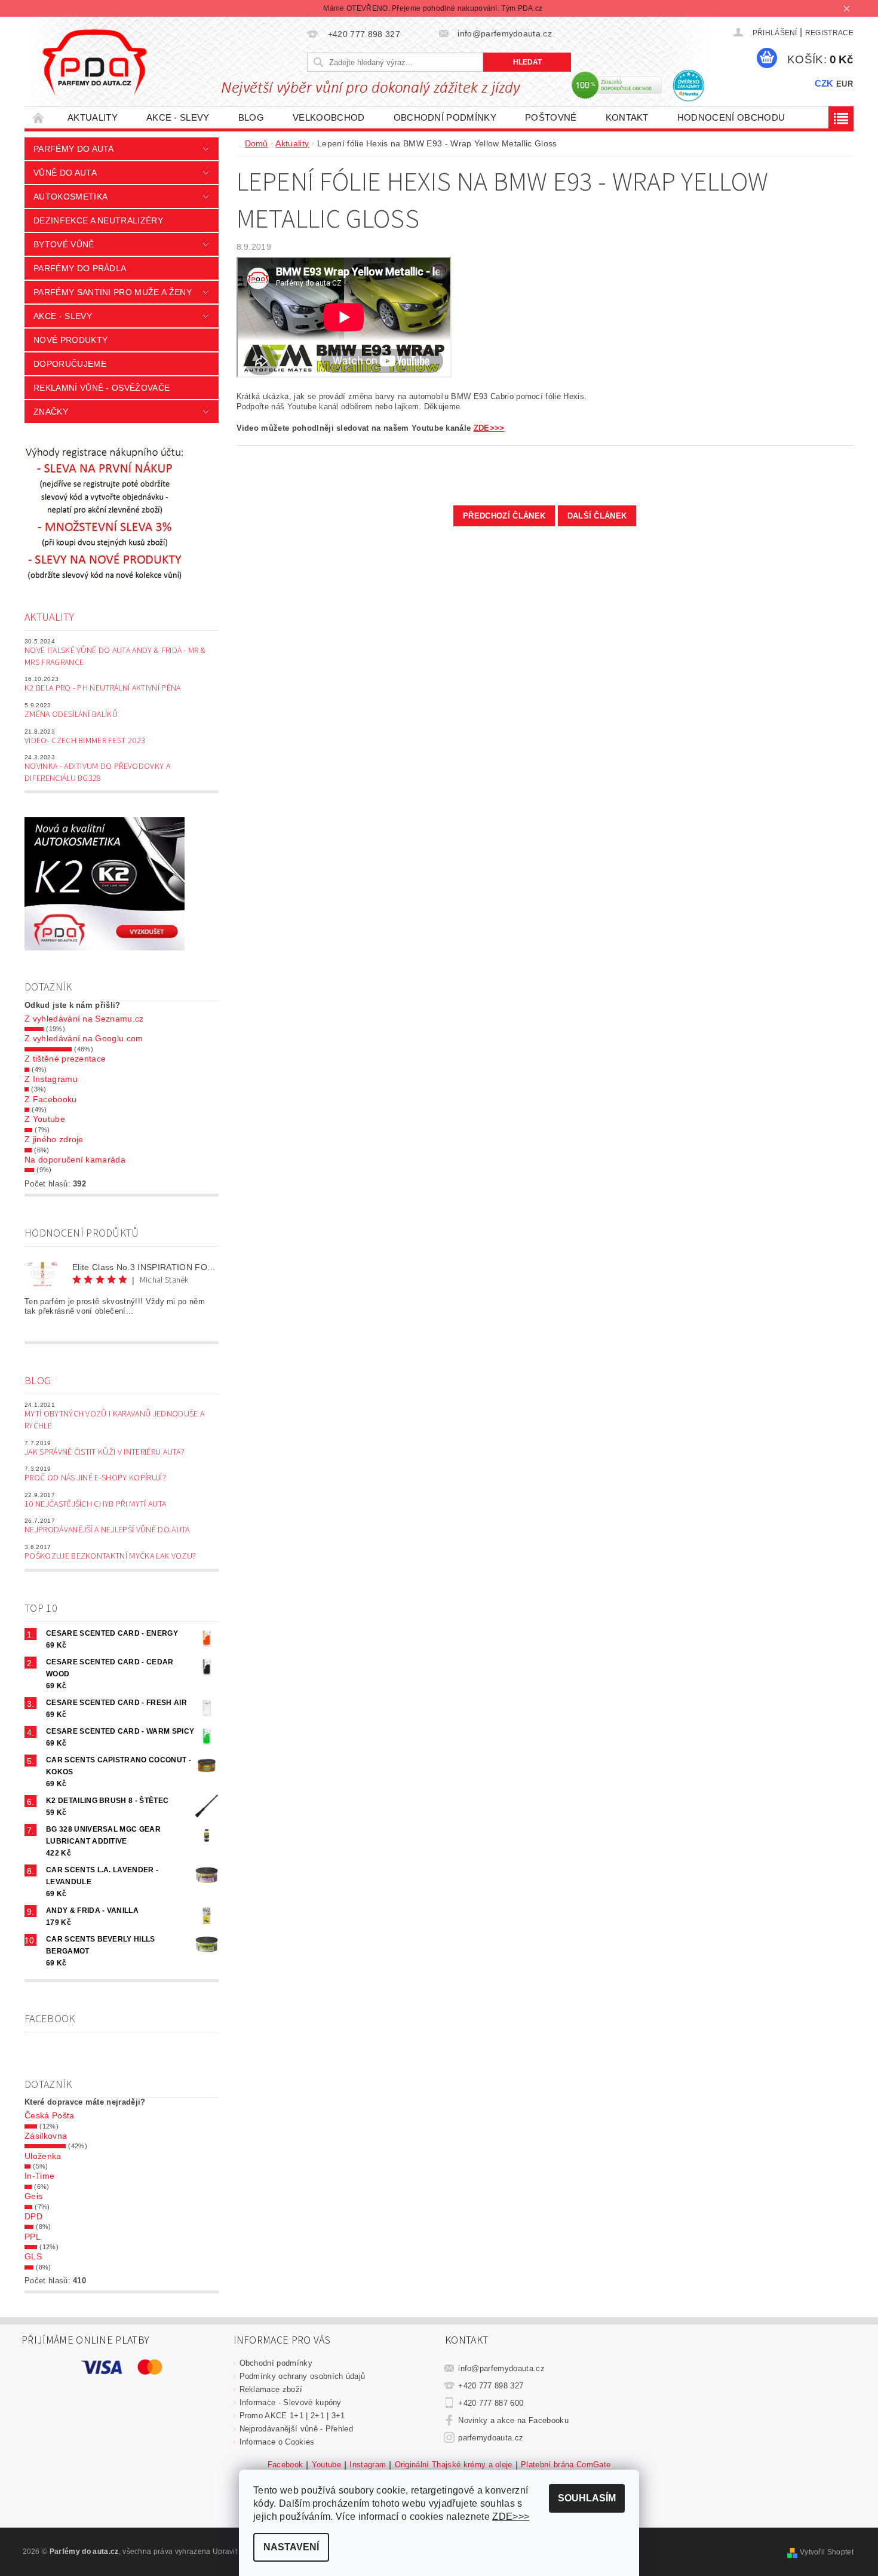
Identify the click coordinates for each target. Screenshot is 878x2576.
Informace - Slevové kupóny (291, 2402)
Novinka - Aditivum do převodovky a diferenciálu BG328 (97, 772)
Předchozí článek (504, 516)
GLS (33, 2256)
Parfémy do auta (74, 149)
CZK (824, 83)
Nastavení (291, 2547)
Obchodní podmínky (445, 117)
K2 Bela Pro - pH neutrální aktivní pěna (102, 688)
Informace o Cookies (277, 2442)
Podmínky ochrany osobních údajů (303, 2376)
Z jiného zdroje (54, 1139)
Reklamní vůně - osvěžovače (102, 388)
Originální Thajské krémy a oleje (454, 2465)
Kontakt (627, 117)
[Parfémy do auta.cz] (94, 62)
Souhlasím (587, 2498)
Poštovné (551, 117)
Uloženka (43, 2156)
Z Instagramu (51, 1079)
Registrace (829, 33)
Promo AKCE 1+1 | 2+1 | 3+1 (292, 2416)
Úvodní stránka (39, 117)
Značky (51, 412)
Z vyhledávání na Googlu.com (84, 1038)
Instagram (368, 2465)
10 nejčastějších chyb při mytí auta (95, 1504)
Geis (33, 2196)
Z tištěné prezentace (65, 1059)
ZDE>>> (489, 428)
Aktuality (93, 117)
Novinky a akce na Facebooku (513, 2420)
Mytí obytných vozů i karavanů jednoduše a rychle (114, 1420)
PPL (33, 2237)
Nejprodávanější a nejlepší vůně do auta (107, 1530)
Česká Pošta (50, 2115)
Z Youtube (45, 1119)
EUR (845, 84)
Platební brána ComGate (566, 2465)
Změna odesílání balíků (71, 714)
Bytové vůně (64, 244)
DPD (33, 2216)
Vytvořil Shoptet (827, 2552)
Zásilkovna (46, 2136)
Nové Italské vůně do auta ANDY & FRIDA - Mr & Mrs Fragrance (115, 657)
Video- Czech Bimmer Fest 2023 (85, 741)
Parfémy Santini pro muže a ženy (113, 292)
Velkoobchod (329, 117)
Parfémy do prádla (80, 268)
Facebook (285, 2465)
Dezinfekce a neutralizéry (98, 220)
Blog (251, 117)
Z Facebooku (51, 1099)
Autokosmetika (70, 197)
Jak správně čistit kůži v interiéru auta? (105, 1452)
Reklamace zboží (271, 2389)
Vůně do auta (65, 173)
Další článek (597, 516)
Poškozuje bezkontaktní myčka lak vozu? (110, 1556)
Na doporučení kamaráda (75, 1160)
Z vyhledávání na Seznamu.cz (84, 1019)
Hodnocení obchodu (731, 117)
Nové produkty (70, 340)
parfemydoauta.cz (491, 2438)
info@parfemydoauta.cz (501, 2368)
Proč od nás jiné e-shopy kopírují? (95, 1478)
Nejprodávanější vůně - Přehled (297, 2429)
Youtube (326, 2465)
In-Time (39, 2176)
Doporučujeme (70, 364)
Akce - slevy (178, 117)
